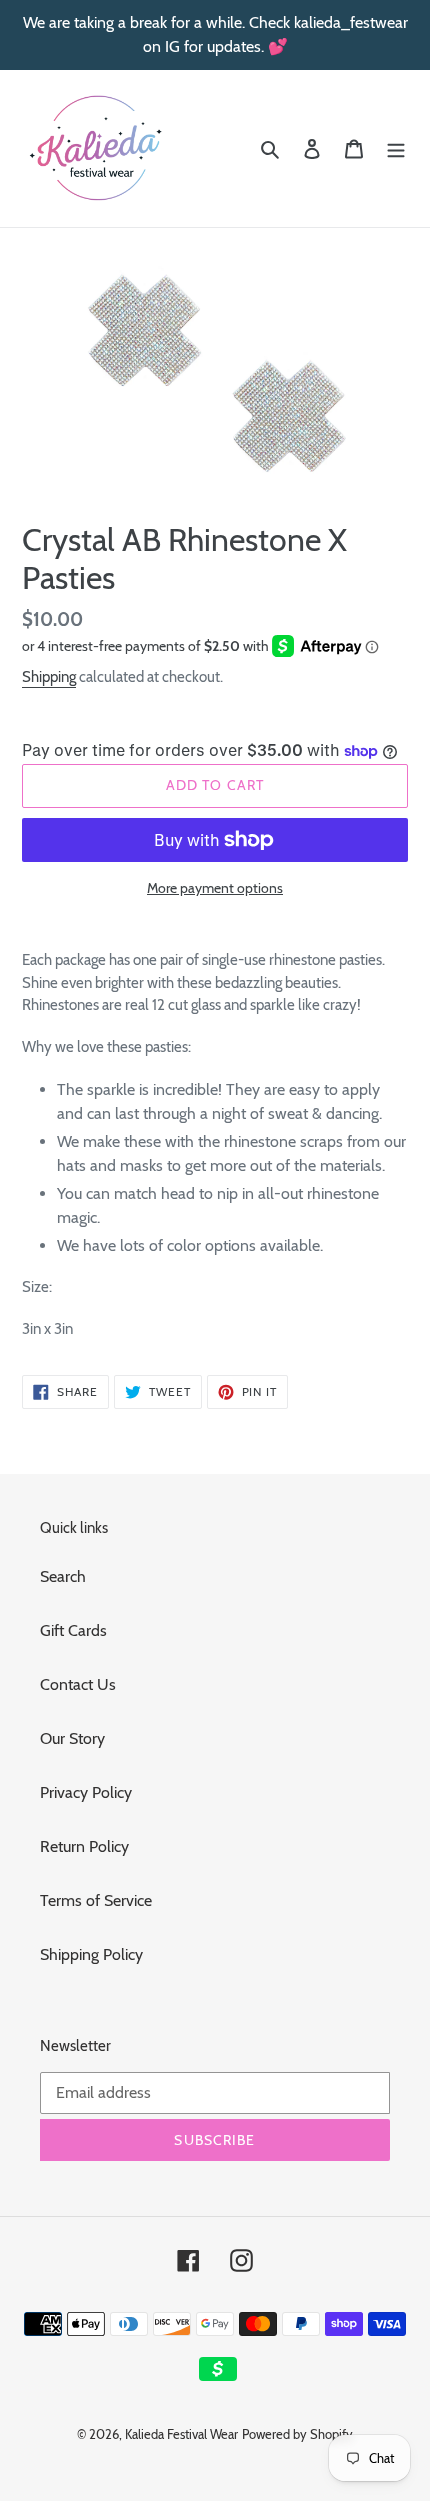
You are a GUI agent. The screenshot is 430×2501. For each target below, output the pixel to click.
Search (63, 1576)
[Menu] (396, 148)
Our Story (72, 1738)
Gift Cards (73, 1630)
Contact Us (78, 1684)
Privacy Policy (86, 1792)
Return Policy (84, 1846)
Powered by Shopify (297, 2434)
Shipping (49, 677)
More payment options (215, 888)
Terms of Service (96, 1900)
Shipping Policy (91, 1954)
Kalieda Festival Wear (181, 2434)
